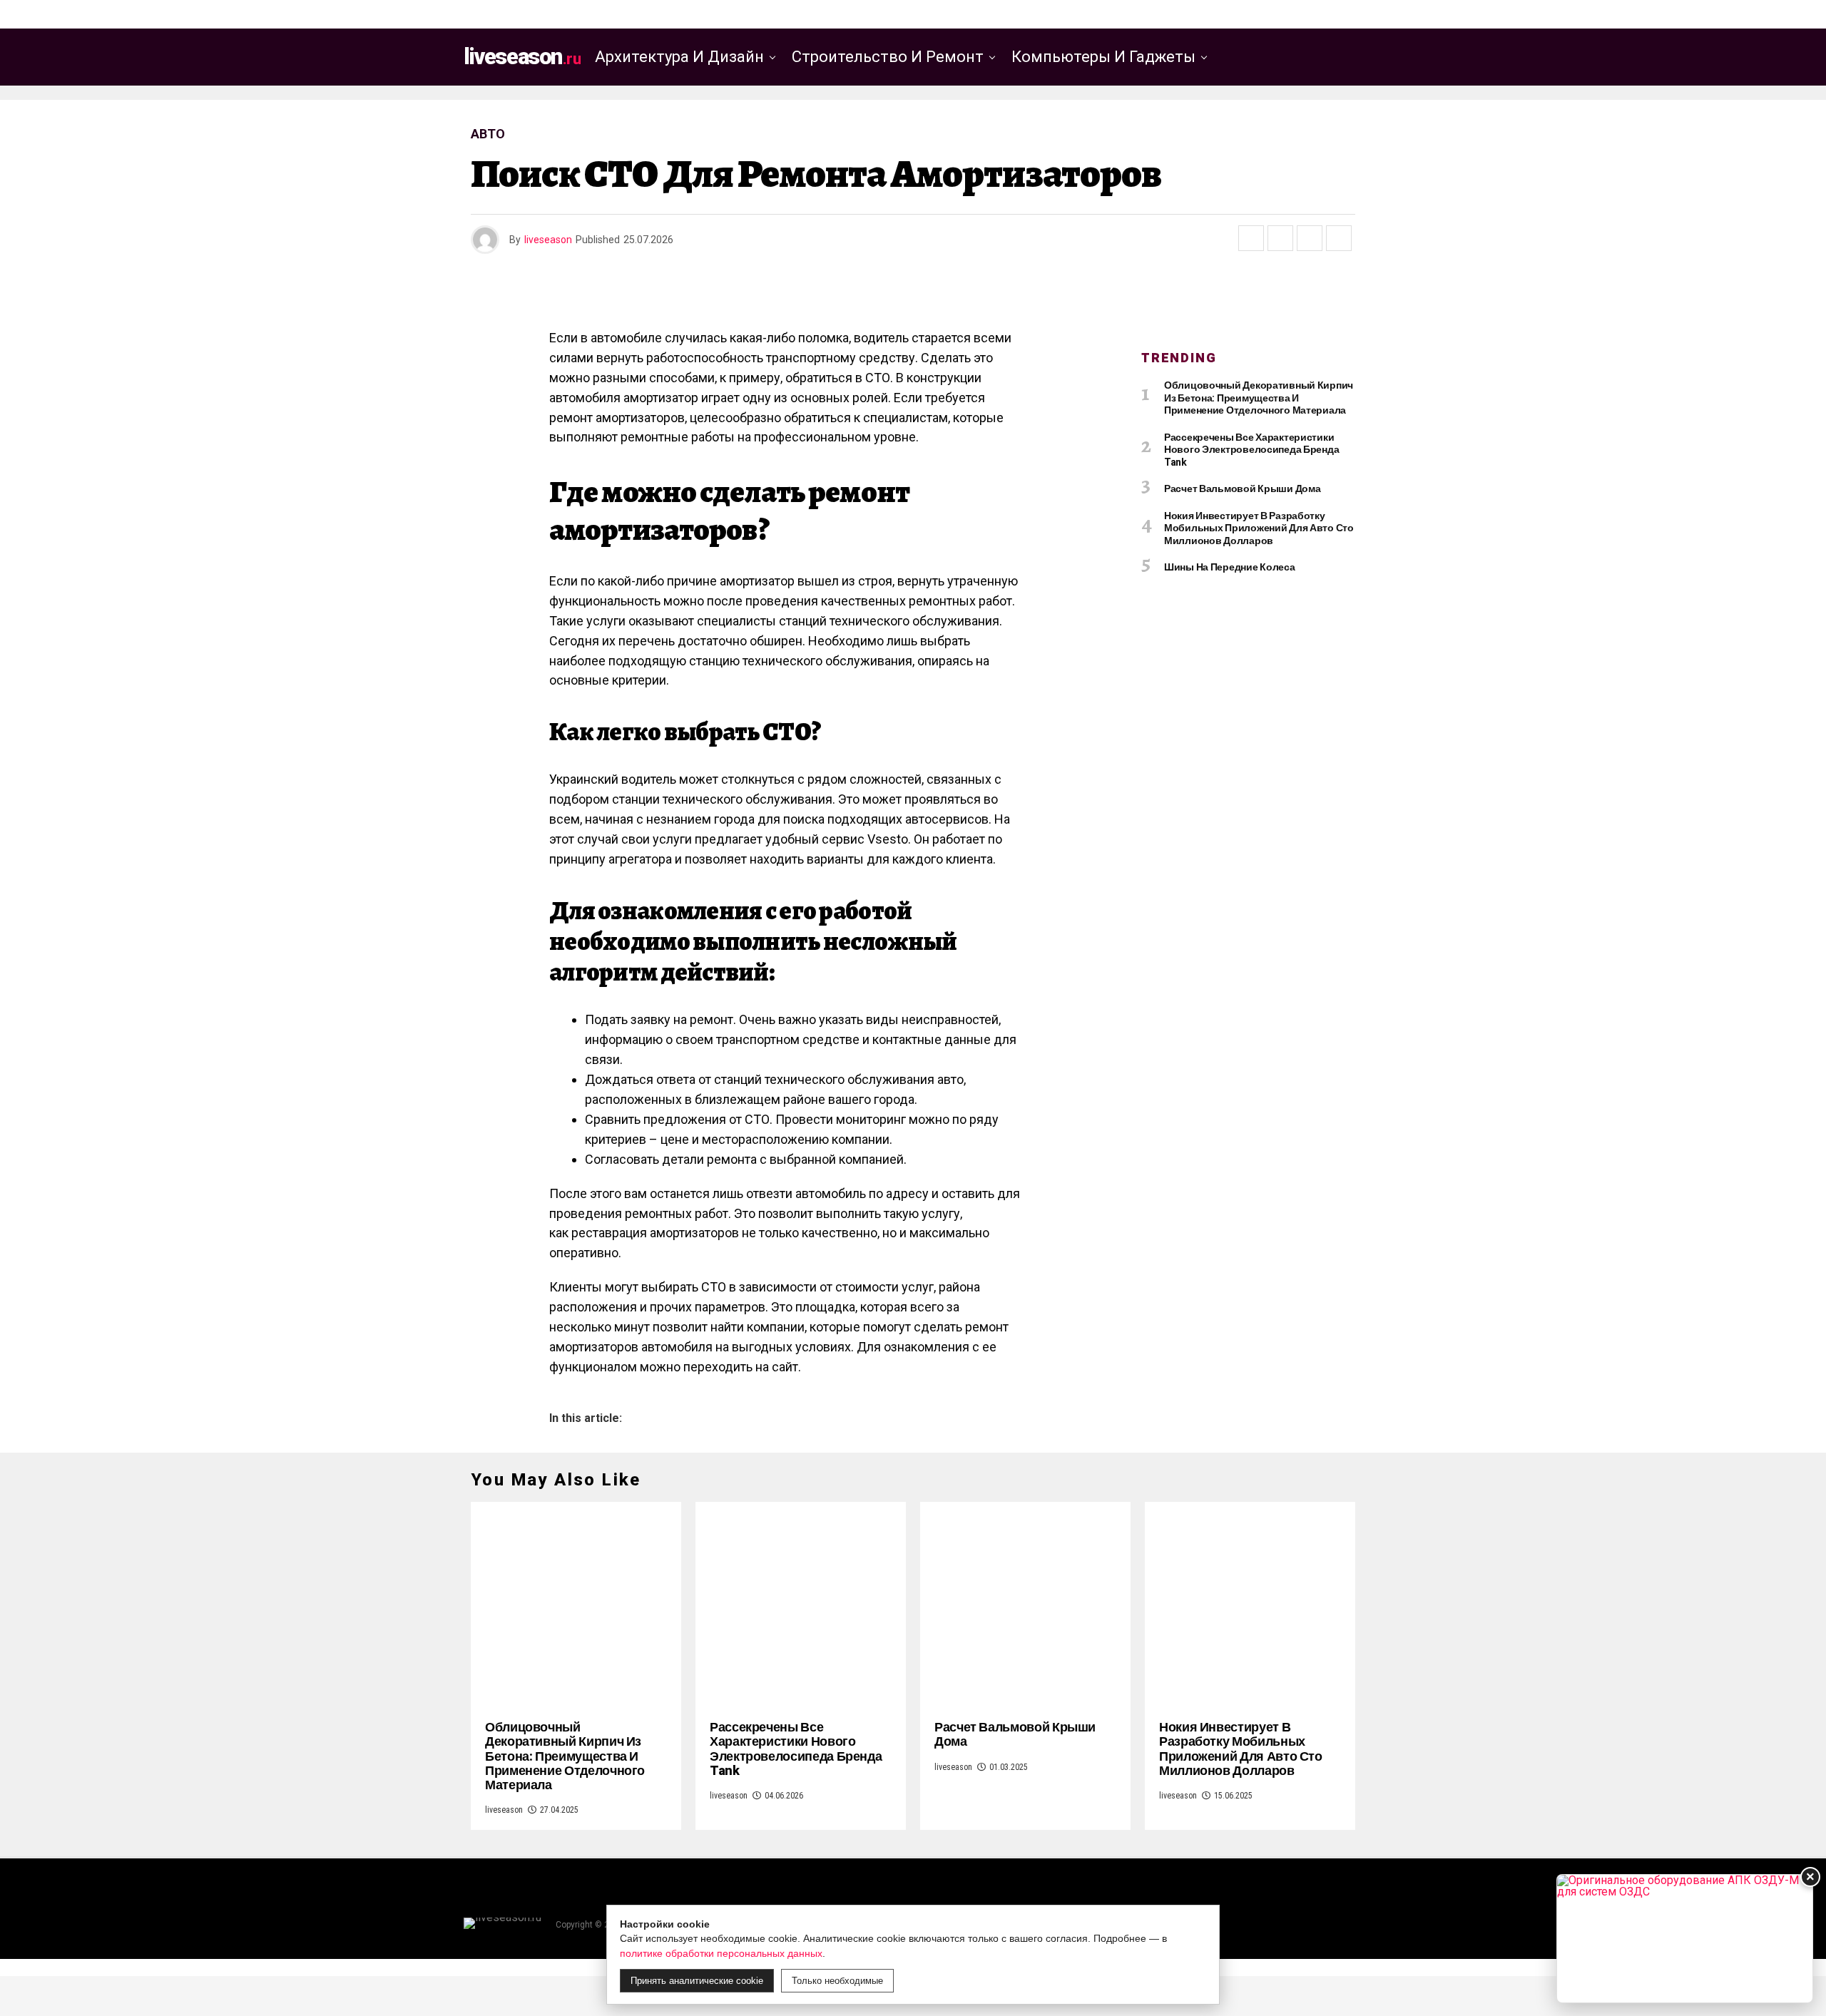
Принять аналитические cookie (697, 1981)
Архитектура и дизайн (679, 57)
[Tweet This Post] (1280, 238)
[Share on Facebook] (1251, 238)
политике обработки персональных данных (721, 1953)
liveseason (548, 240)
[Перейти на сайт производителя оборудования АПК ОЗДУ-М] (1685, 1939)
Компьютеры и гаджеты (1103, 57)
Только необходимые (837, 1981)
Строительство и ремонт (888, 57)
